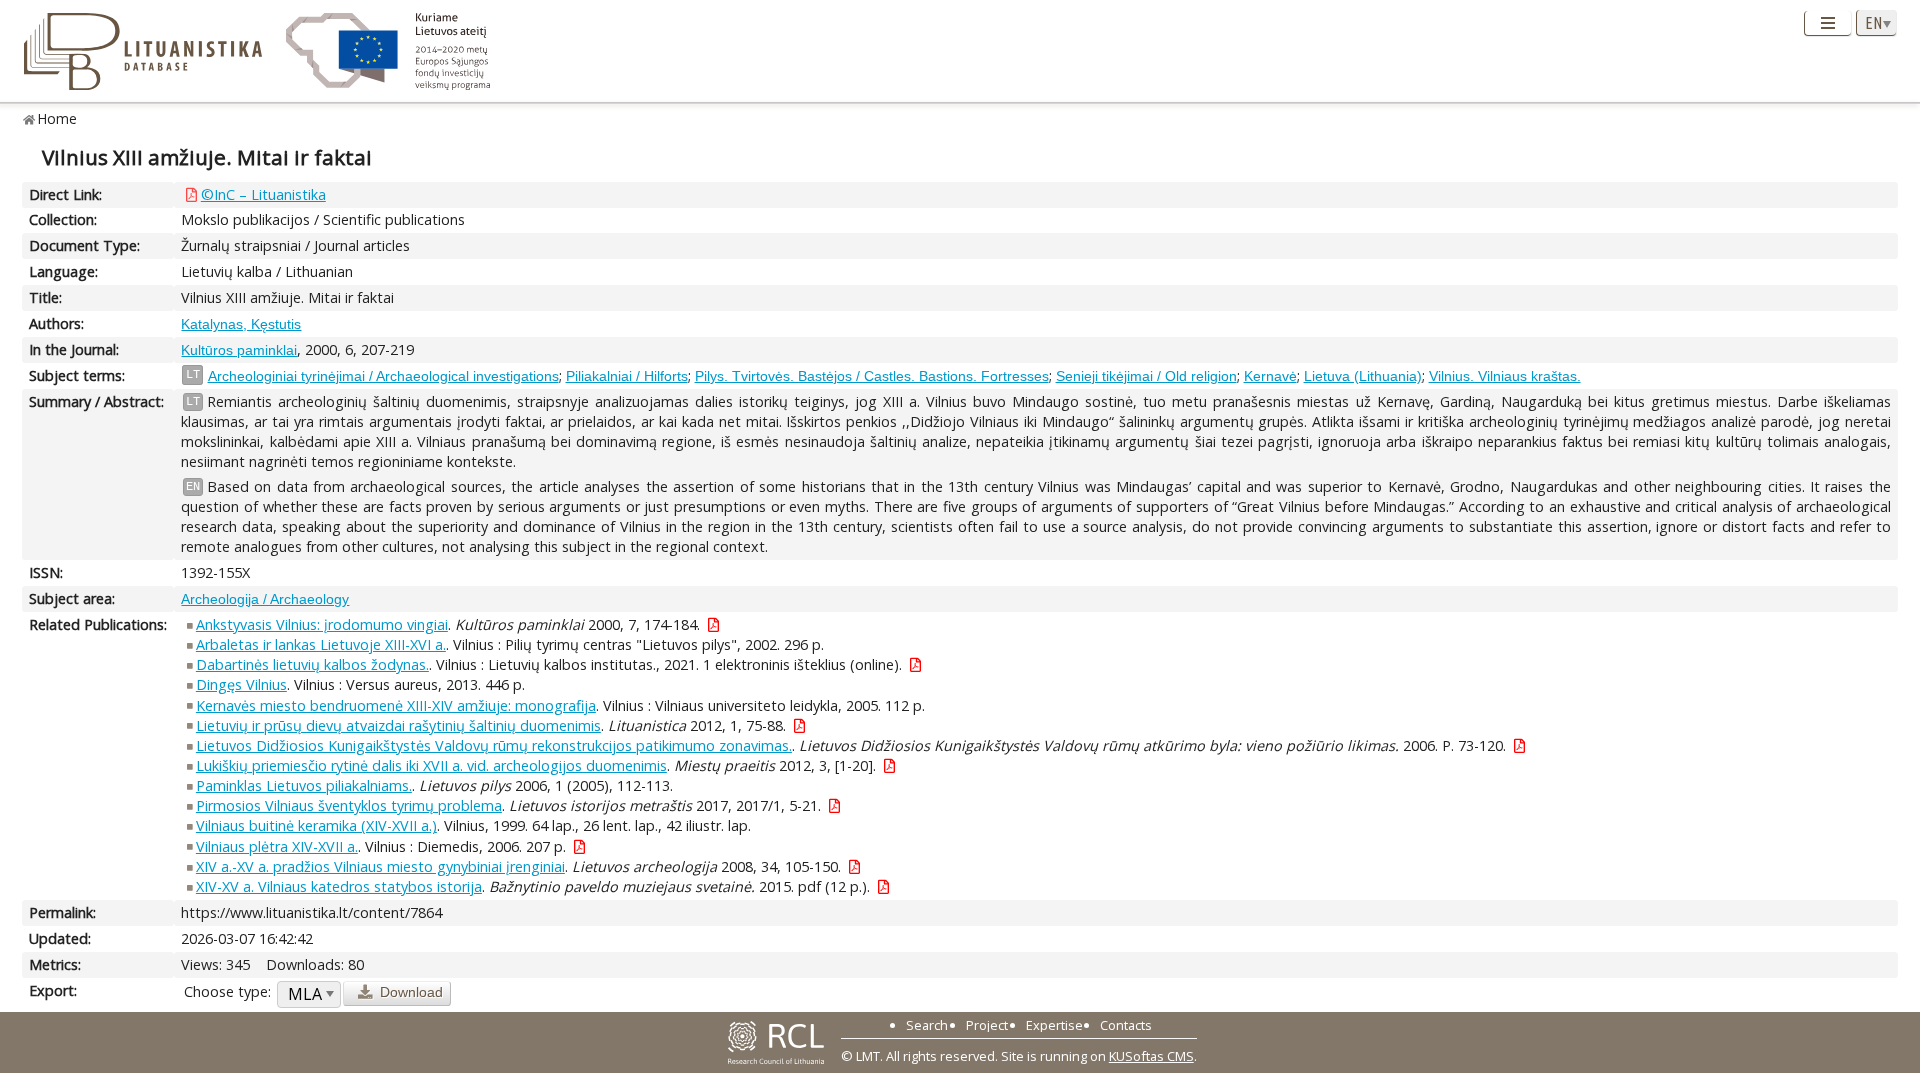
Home (57, 118)
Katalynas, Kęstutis (241, 324)
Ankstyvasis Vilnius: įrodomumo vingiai (322, 624)
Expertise (1054, 1025)
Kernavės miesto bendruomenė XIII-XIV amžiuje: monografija (396, 705)
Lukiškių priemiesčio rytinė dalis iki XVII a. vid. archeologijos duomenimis (431, 765)
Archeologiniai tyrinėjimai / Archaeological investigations (383, 376)
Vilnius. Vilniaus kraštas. (1505, 376)
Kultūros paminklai (239, 350)
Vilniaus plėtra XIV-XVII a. (277, 846)
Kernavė (1270, 376)
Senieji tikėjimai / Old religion (1146, 376)
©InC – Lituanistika (263, 194)
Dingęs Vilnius (241, 684)
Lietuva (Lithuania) (1363, 376)
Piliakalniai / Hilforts (627, 376)
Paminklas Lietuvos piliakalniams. (304, 785)
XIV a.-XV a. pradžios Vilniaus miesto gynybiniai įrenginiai (380, 866)
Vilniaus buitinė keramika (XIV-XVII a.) (316, 825)
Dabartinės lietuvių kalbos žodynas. (312, 664)
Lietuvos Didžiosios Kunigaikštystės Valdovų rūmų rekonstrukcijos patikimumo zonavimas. (494, 745)
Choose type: (227, 991)
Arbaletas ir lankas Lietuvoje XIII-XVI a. (321, 644)
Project (987, 1025)
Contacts (1126, 1025)
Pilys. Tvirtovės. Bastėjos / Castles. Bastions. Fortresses (872, 376)
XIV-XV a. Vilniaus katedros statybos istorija (339, 886)
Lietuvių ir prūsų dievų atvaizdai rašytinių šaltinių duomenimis (398, 725)
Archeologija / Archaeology (265, 599)
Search (927, 1025)
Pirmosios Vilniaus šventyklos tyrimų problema (349, 805)
